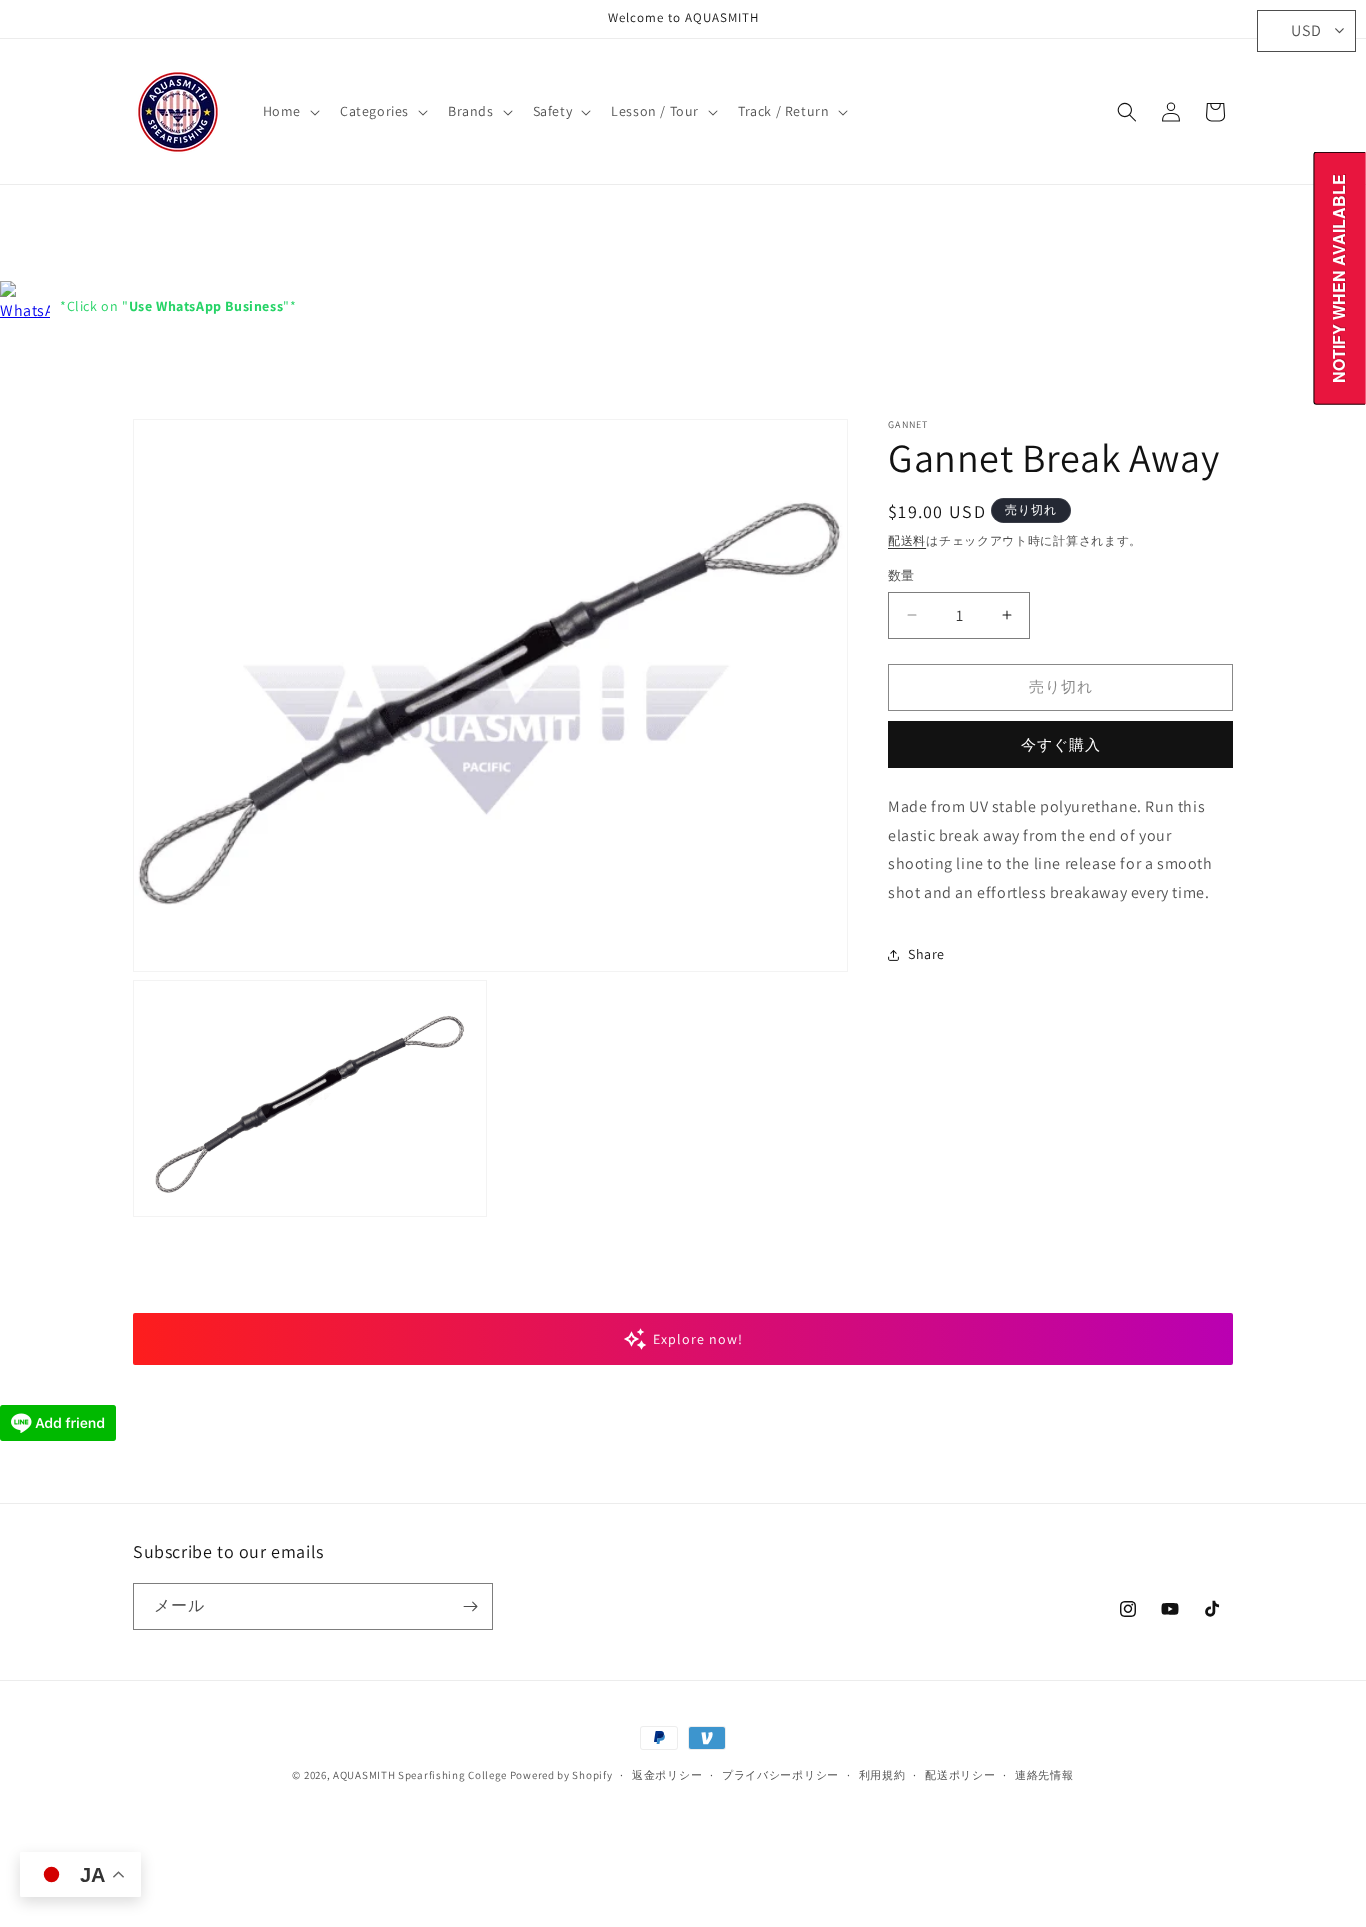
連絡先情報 (1044, 1775)
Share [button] (926, 954)
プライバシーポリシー (780, 1775)
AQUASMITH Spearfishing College (420, 1775)
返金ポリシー (667, 1775)
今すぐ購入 (1061, 744)
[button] (289, 111)
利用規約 (882, 1775)
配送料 (907, 540)
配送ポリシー (960, 1775)
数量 (901, 575)
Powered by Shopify (561, 1775)
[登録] (470, 1606)
